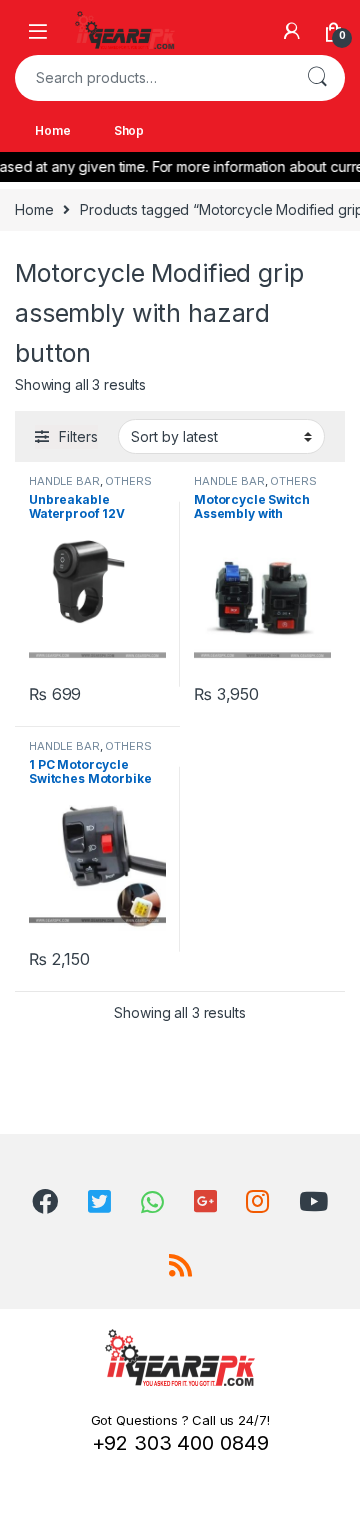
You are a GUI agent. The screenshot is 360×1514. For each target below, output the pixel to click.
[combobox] (152, 78)
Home (52, 130)
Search (317, 78)
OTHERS (128, 481)
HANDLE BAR (64, 481)
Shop (129, 130)
